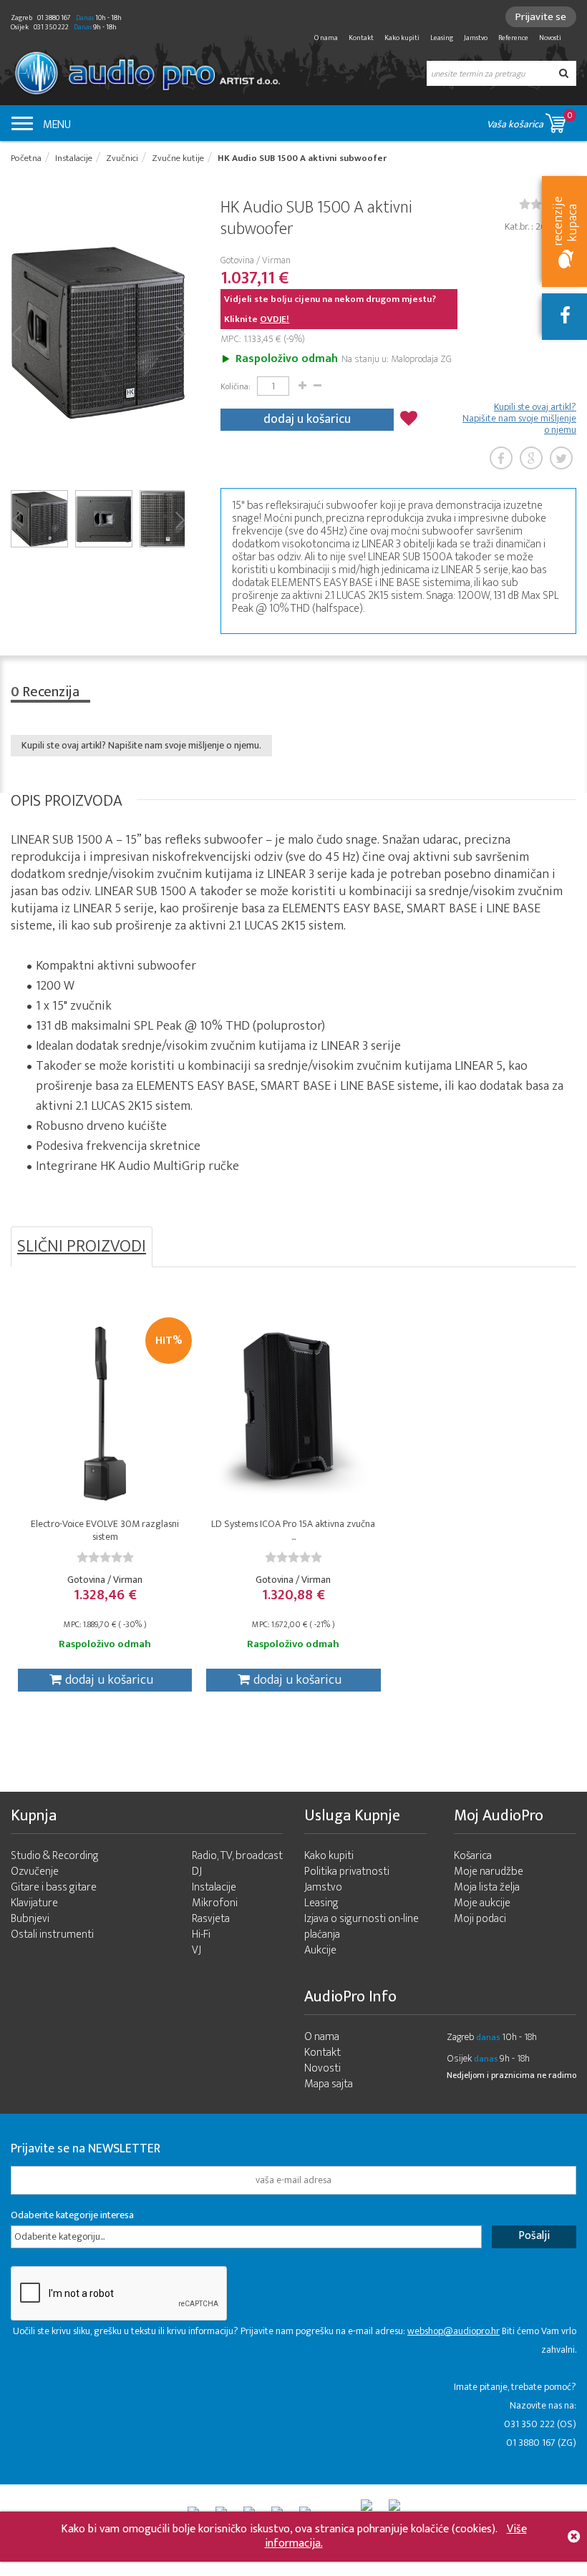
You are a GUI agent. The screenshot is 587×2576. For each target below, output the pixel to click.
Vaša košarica (530, 120)
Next (179, 333)
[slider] (105, 1557)
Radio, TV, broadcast (237, 1856)
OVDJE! (275, 319)
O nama (326, 38)
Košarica (473, 1856)
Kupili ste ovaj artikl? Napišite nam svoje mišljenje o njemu (519, 419)
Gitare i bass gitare (54, 1887)
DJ (197, 1872)
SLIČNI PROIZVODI (82, 1246)
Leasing (442, 38)
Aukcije (320, 1950)
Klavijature (34, 1903)
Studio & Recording (55, 1856)
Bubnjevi (30, 1919)
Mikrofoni (215, 1903)
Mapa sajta (329, 2084)
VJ (197, 1950)
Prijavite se (541, 17)
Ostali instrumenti (52, 1935)
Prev (16, 333)
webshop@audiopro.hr (453, 2331)
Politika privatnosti (347, 1872)
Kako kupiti (402, 38)
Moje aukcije (482, 1903)
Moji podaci (480, 1919)
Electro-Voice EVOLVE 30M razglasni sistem (105, 1530)
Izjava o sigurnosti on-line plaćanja (362, 1927)
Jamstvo (476, 38)
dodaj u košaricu (307, 419)
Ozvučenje (35, 1872)
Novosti (550, 38)
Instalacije (214, 1887)
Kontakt (361, 38)
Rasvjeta (211, 1919)
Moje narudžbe (489, 1872)
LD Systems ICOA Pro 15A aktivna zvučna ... (293, 1530)
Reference (513, 38)
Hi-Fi (201, 1935)
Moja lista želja (487, 1887)
